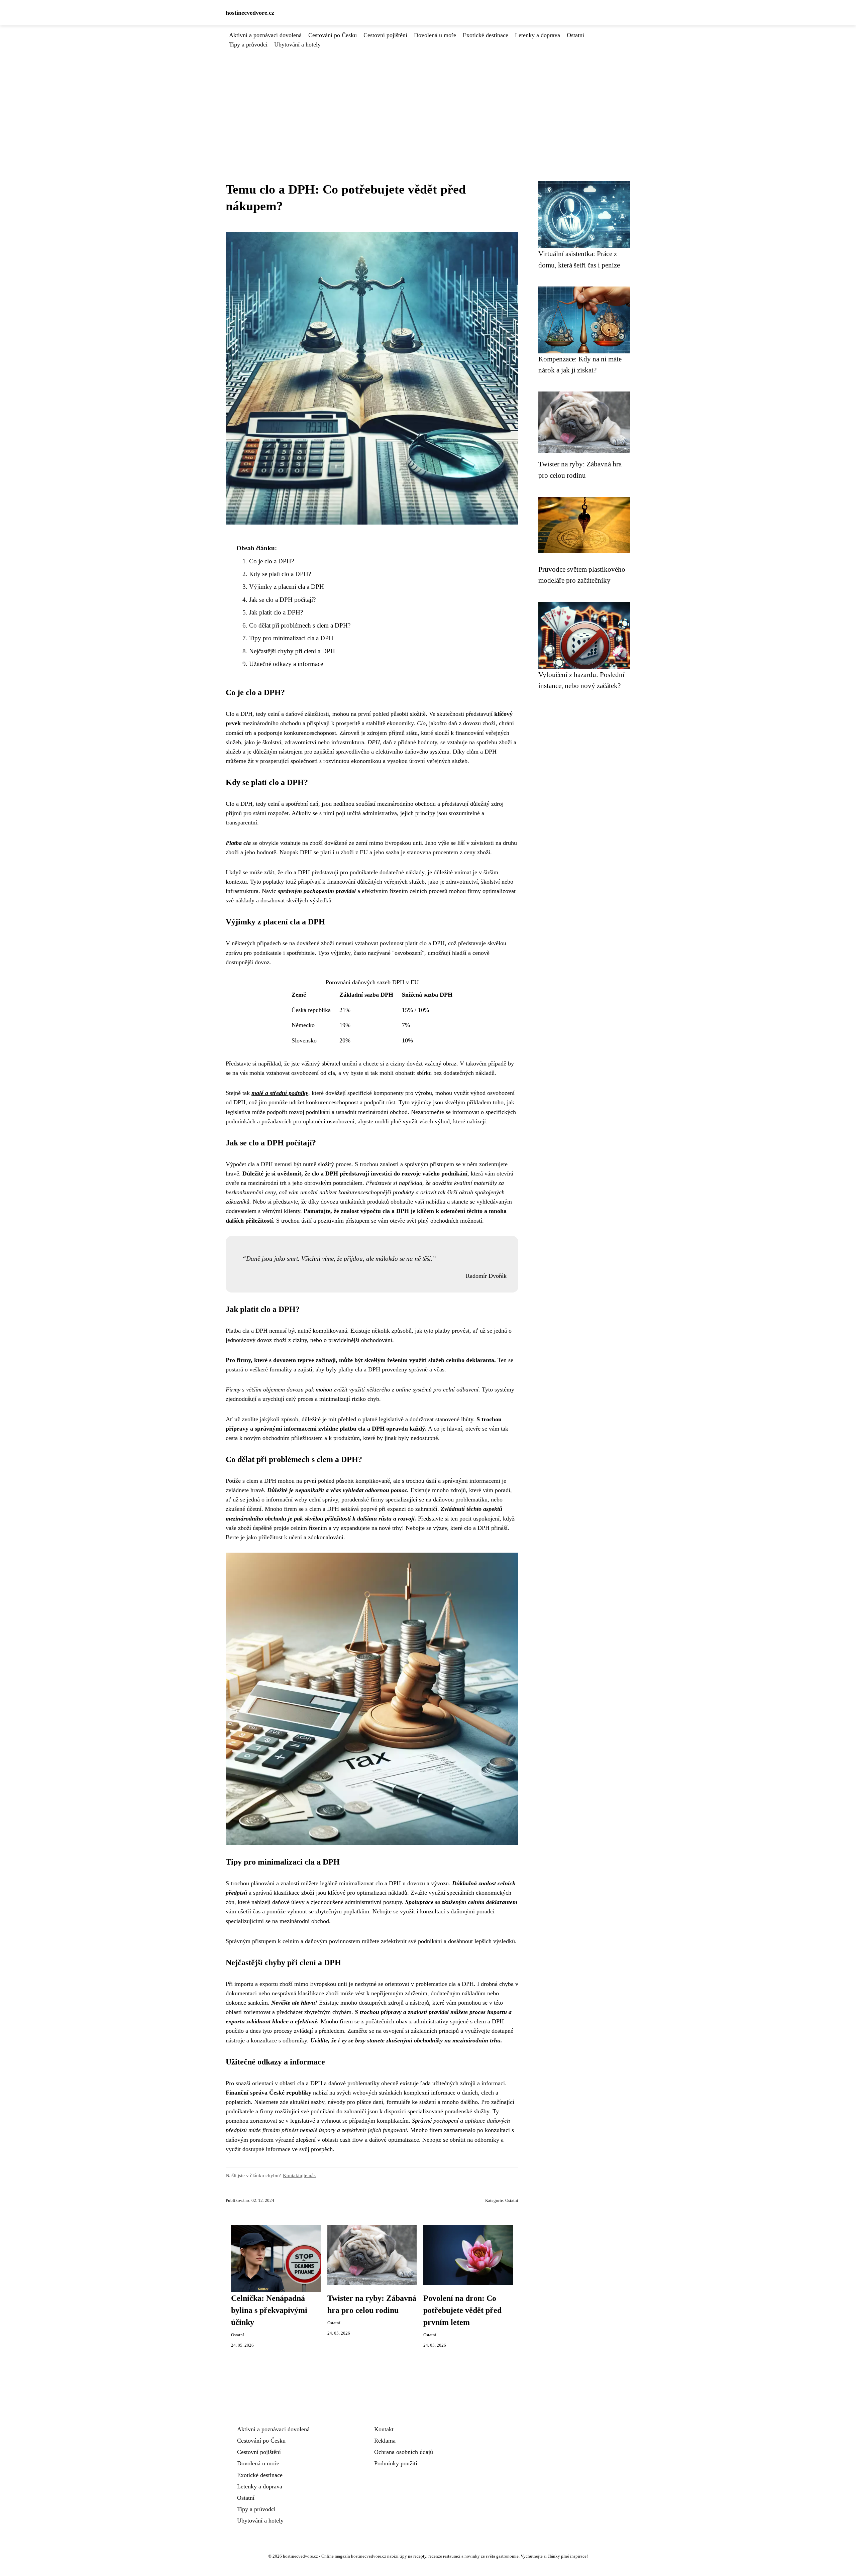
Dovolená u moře (435, 35)
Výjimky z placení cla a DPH (287, 587)
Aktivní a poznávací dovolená (265, 35)
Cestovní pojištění (385, 35)
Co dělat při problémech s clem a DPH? (300, 625)
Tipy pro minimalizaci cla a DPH (291, 638)
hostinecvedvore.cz (250, 13)
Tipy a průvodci (248, 44)
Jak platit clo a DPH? (276, 612)
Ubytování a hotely (297, 44)
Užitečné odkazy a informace (286, 664)
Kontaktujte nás (299, 2175)
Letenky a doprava (538, 35)
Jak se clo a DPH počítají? (282, 600)
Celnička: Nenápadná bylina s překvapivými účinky (269, 2310)
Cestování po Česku (333, 35)
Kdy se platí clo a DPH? (280, 574)
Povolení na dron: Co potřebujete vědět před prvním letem (462, 2310)
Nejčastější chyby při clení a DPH (292, 651)
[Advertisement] (428, 99)
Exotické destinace (486, 35)
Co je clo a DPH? (272, 561)
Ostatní (575, 35)
